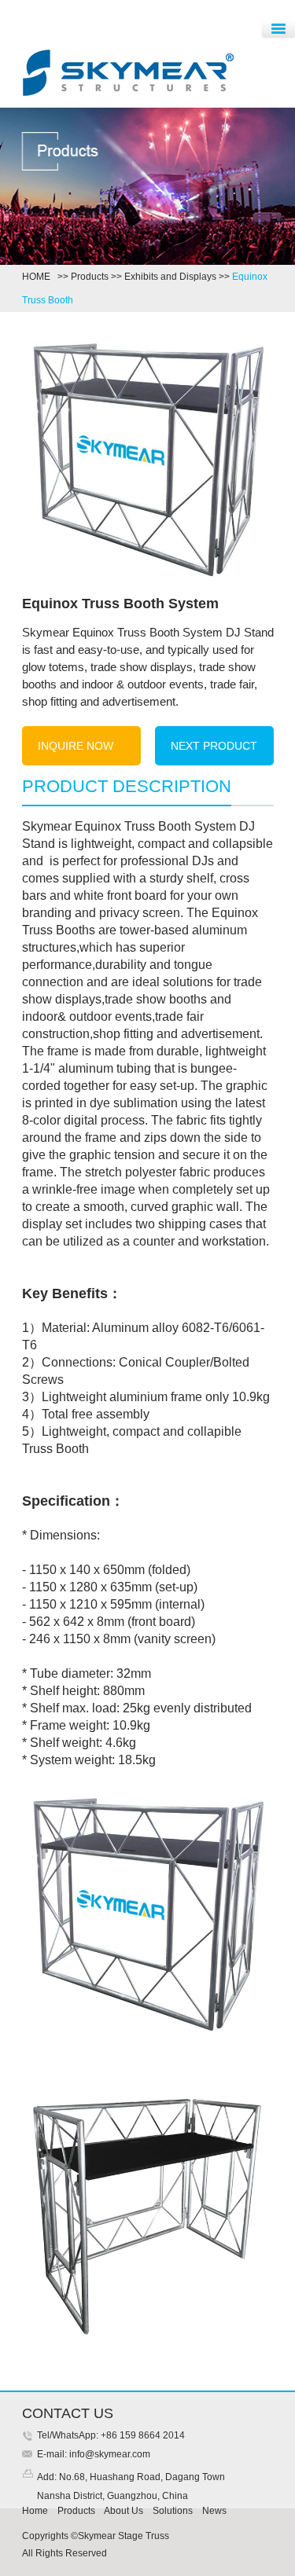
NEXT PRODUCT (214, 746)
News (214, 2511)
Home (35, 2511)
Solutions (173, 2511)
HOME (39, 277)
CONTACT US (68, 2413)
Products (90, 277)
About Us (124, 2511)
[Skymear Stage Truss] (128, 97)
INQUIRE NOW (76, 746)
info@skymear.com (109, 2454)
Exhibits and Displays (170, 277)
